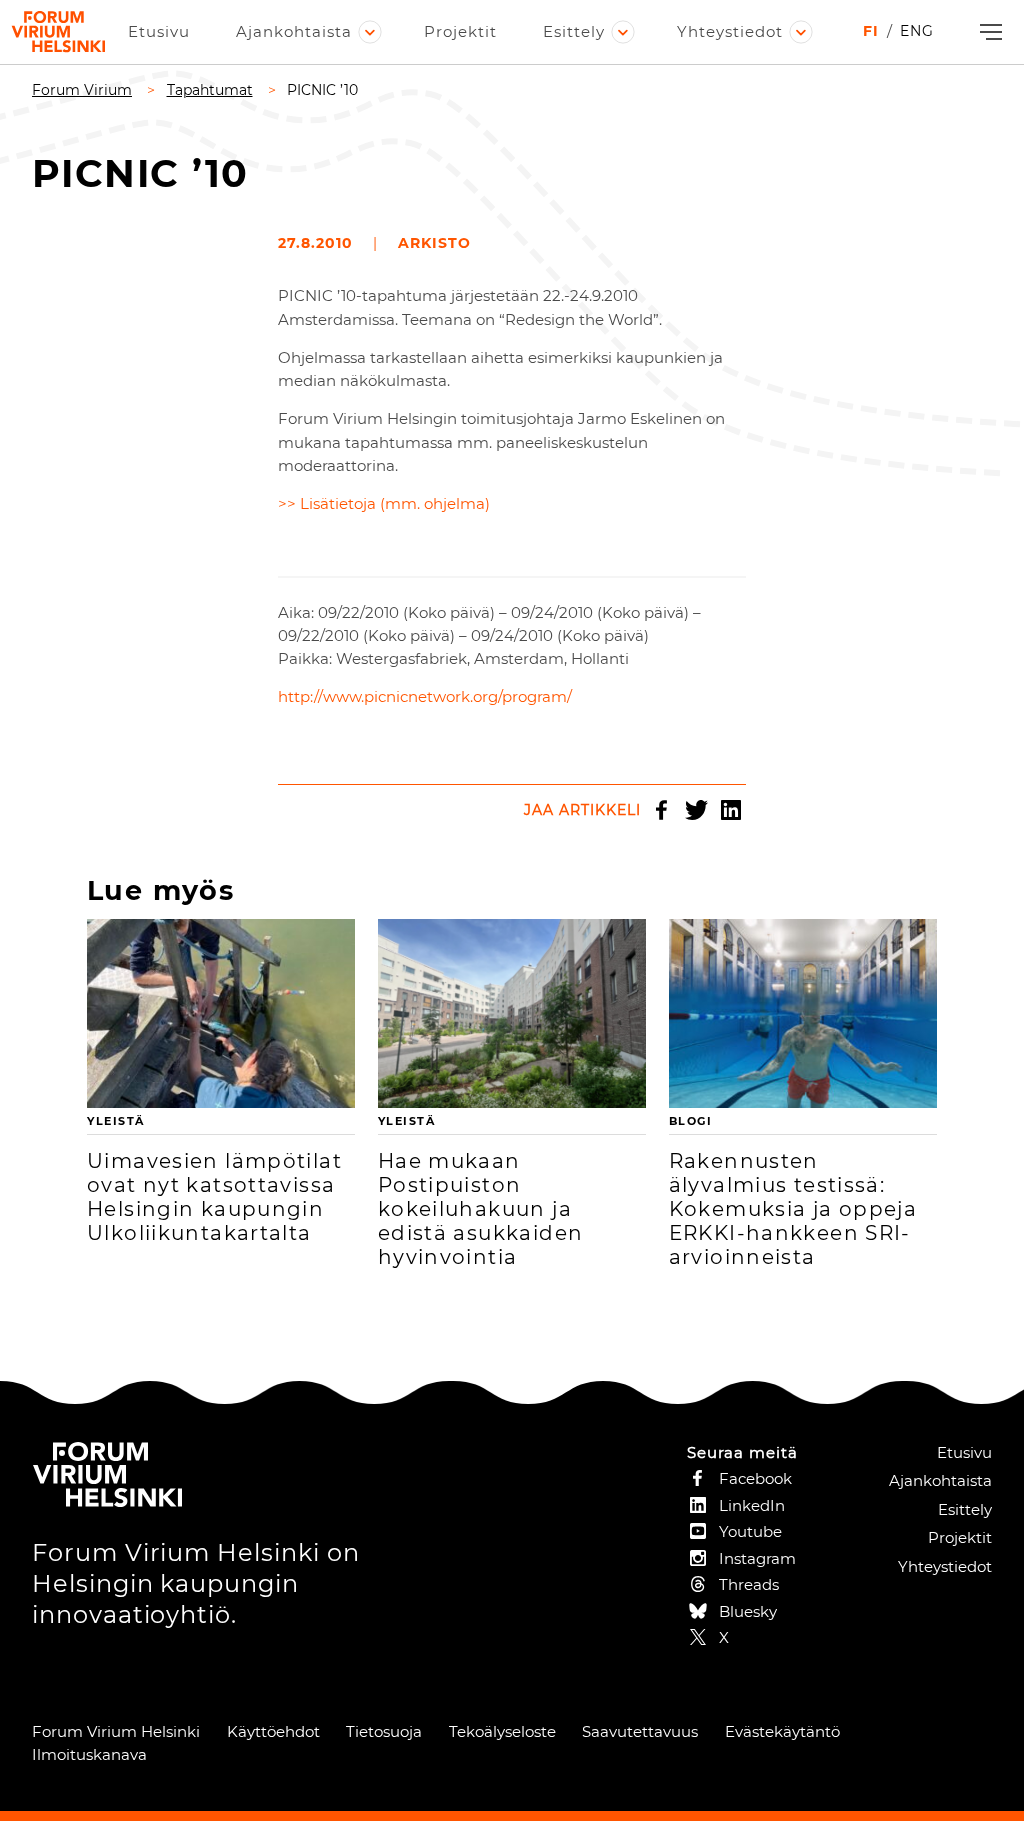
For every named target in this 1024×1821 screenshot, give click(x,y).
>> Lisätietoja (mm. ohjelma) (384, 503)
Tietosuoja (384, 1731)
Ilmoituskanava (89, 1754)
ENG (917, 31)
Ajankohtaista (294, 31)
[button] (988, 32)
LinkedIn (731, 810)
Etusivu (159, 31)
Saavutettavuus (640, 1731)
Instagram (757, 1558)
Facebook (661, 810)
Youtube (750, 1531)
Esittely (574, 31)
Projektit (460, 31)
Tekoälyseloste (502, 1731)
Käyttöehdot (273, 1731)
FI (871, 31)
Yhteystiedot (730, 31)
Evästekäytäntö (782, 1731)
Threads (749, 1584)
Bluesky (748, 1611)
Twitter (696, 810)
